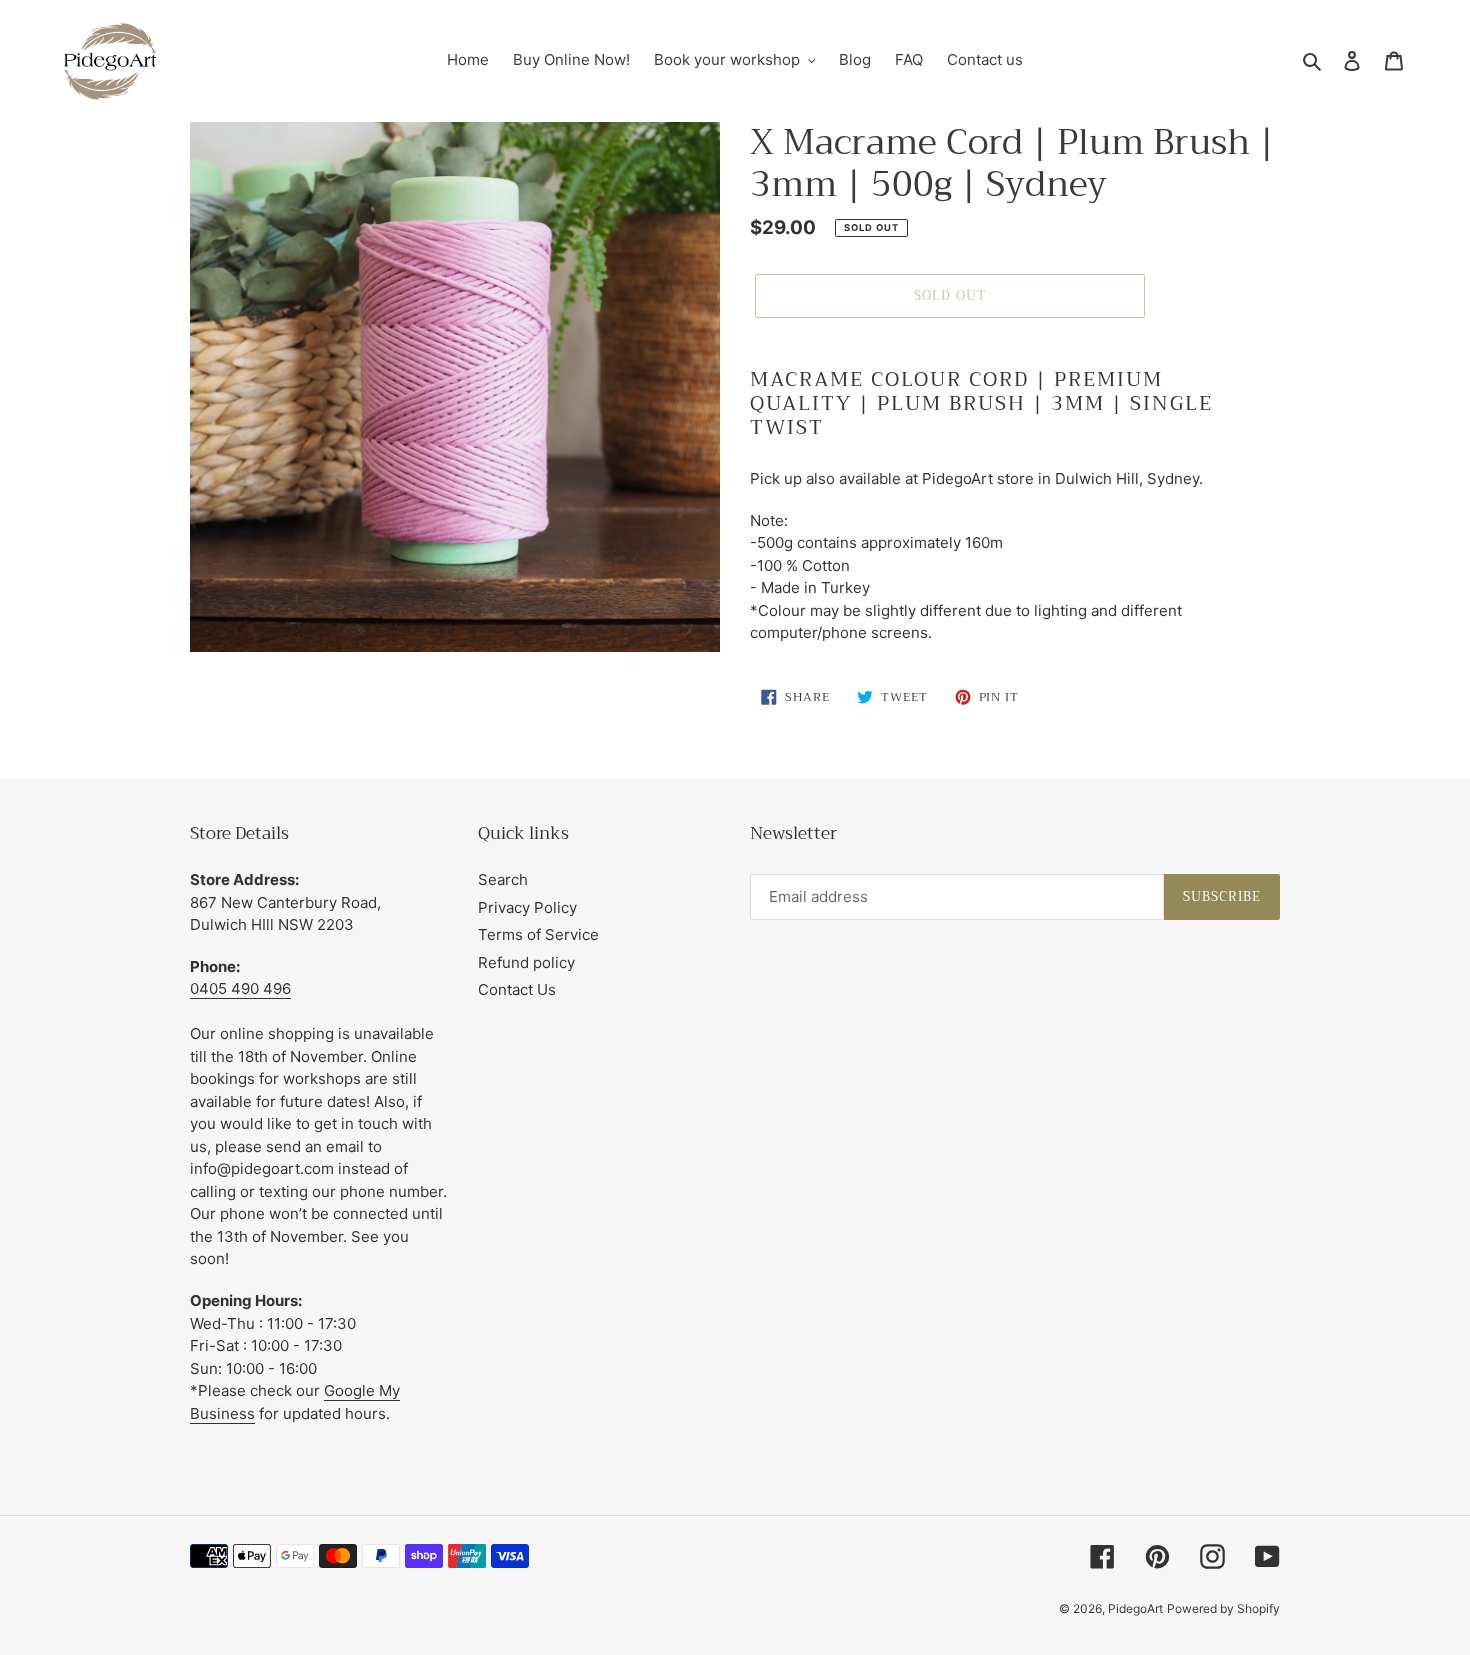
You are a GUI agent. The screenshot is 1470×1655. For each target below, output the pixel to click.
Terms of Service (538, 934)
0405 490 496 (240, 988)
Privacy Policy (527, 907)
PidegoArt (1135, 1608)
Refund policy (526, 962)
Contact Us (517, 989)
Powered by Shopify (1223, 1608)
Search (503, 879)
